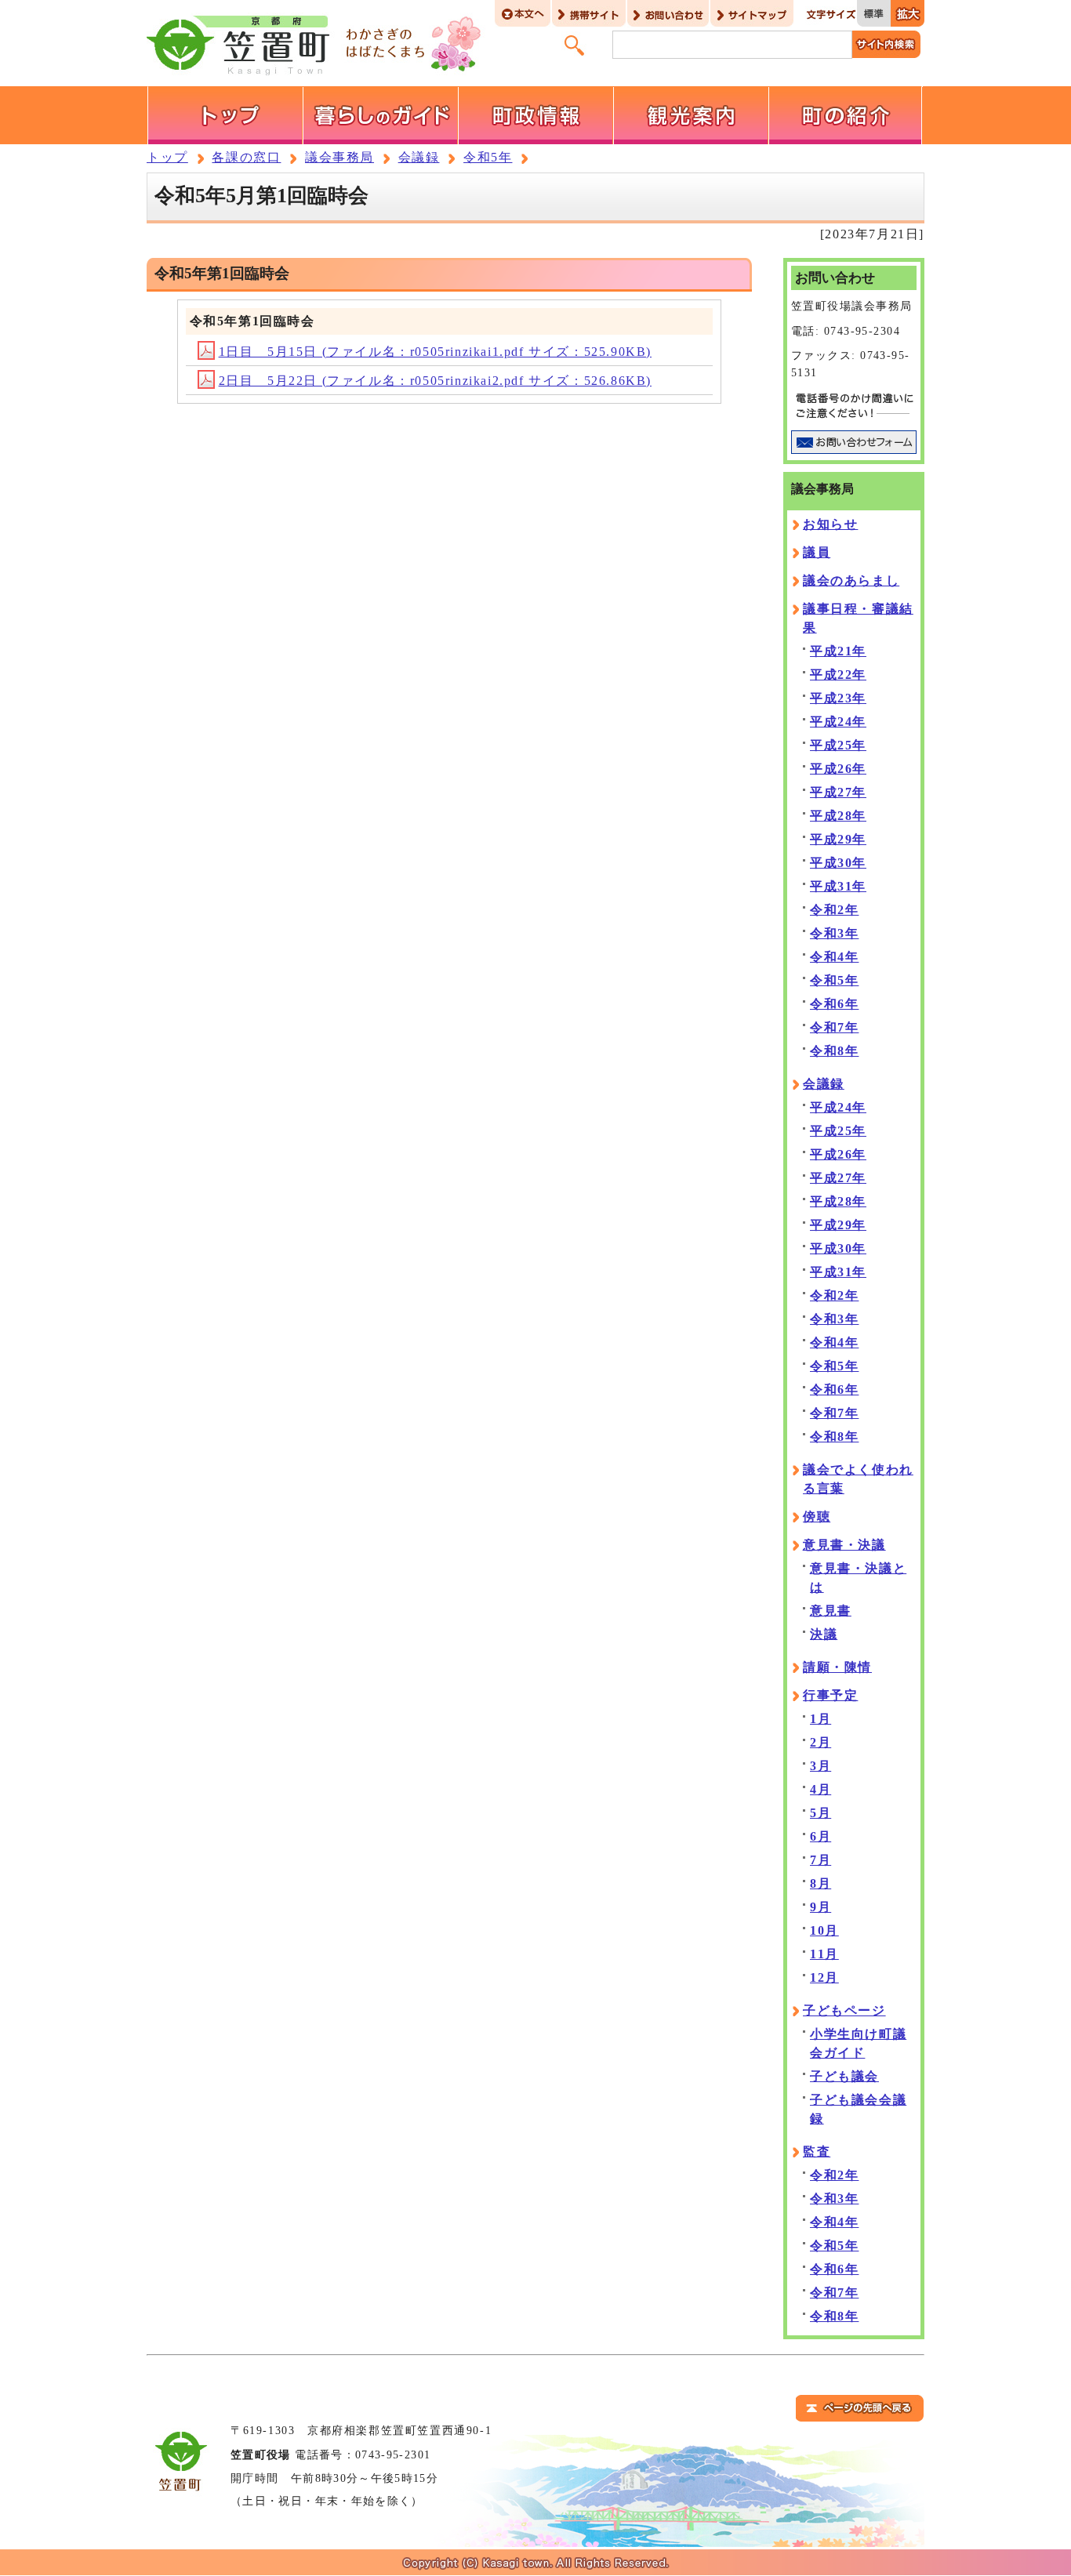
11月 (824, 1954)
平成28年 (838, 816)
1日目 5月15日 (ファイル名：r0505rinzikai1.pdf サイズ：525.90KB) (435, 352)
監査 (817, 2152)
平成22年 (838, 675)
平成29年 (838, 839)
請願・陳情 (837, 1667)
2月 (820, 1742)
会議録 (419, 157)
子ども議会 (844, 2076)
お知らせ (830, 524)
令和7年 (834, 1027)
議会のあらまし (851, 581)
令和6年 (834, 1004)
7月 (820, 1860)
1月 (820, 1719)
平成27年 (838, 792)
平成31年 (838, 886)
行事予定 (830, 1695)
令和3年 (834, 933)
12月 (824, 1977)
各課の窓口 (246, 157)
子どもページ (844, 2010)
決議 (824, 1634)
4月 (820, 1789)
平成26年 (838, 769)
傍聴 (817, 1517)
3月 (820, 1766)
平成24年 (838, 722)
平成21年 (838, 651)
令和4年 (834, 957)
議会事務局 (339, 157)
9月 (820, 1907)
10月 (824, 1930)
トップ (167, 157)
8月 (820, 1883)
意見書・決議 (844, 1545)
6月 (820, 1836)
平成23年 (838, 698)
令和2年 (834, 910)
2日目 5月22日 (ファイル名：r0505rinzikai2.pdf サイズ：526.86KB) (435, 381)
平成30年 (838, 863)
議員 (817, 552)
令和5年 (488, 157)
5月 (820, 1813)
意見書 (831, 1611)
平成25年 (838, 745)
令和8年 (834, 1051)
